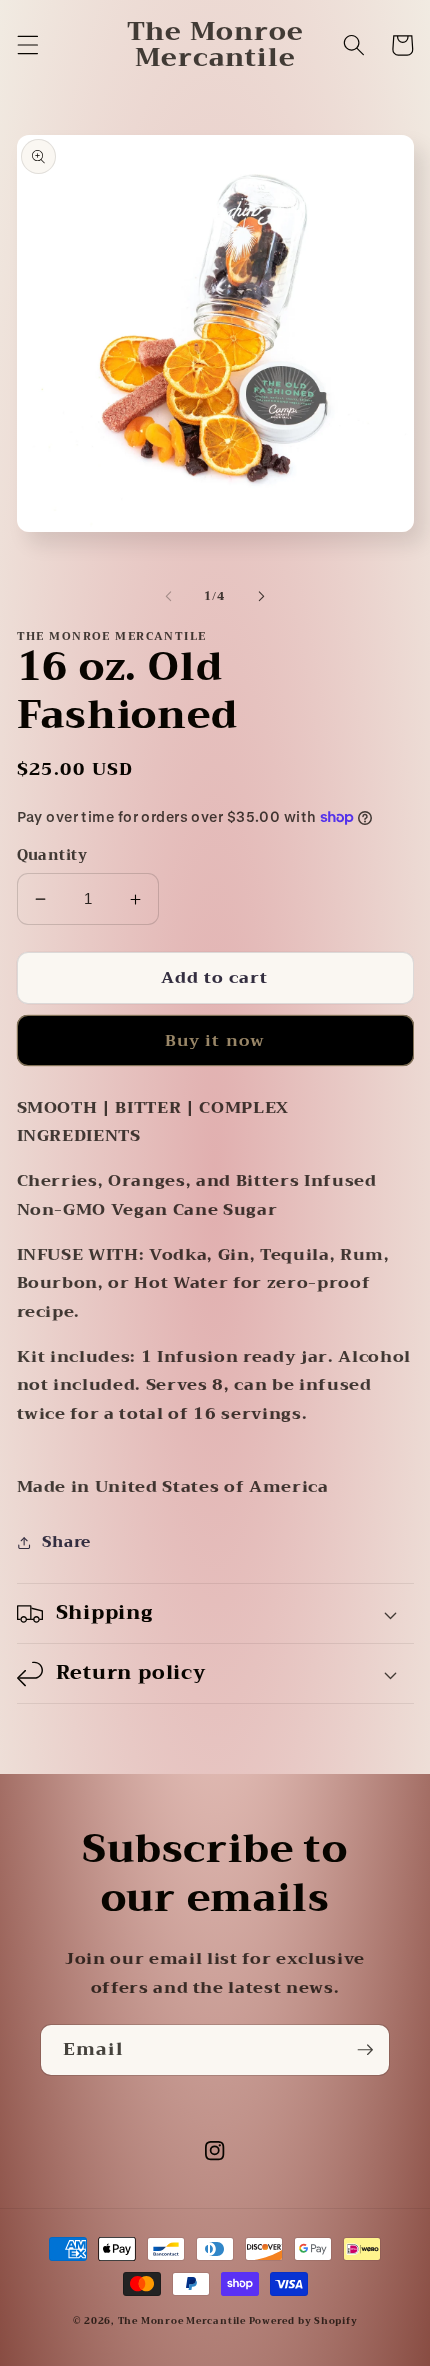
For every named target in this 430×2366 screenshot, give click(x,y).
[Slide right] (261, 597)
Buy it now (215, 1040)
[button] (27, 45)
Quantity (52, 856)
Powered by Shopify (303, 2321)
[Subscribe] (365, 2050)
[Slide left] (169, 597)
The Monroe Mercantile (183, 2321)
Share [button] (66, 1542)
